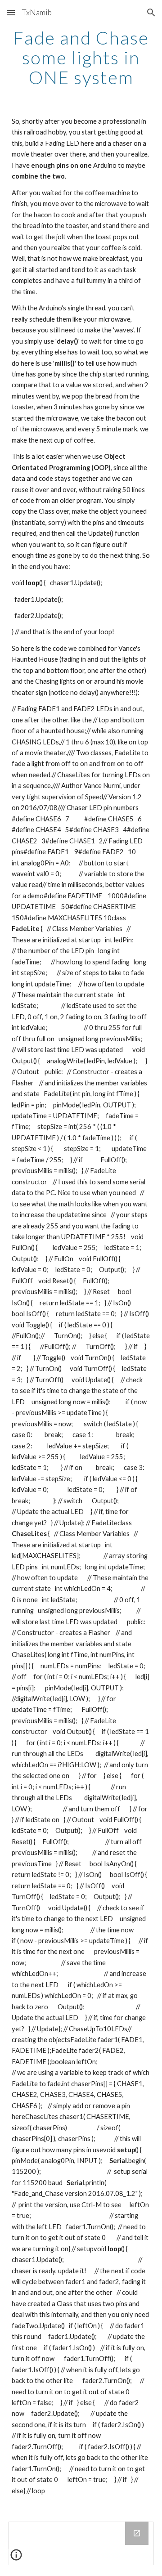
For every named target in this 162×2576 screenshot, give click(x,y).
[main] (81, 58)
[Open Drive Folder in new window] (137, 2533)
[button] (11, 12)
